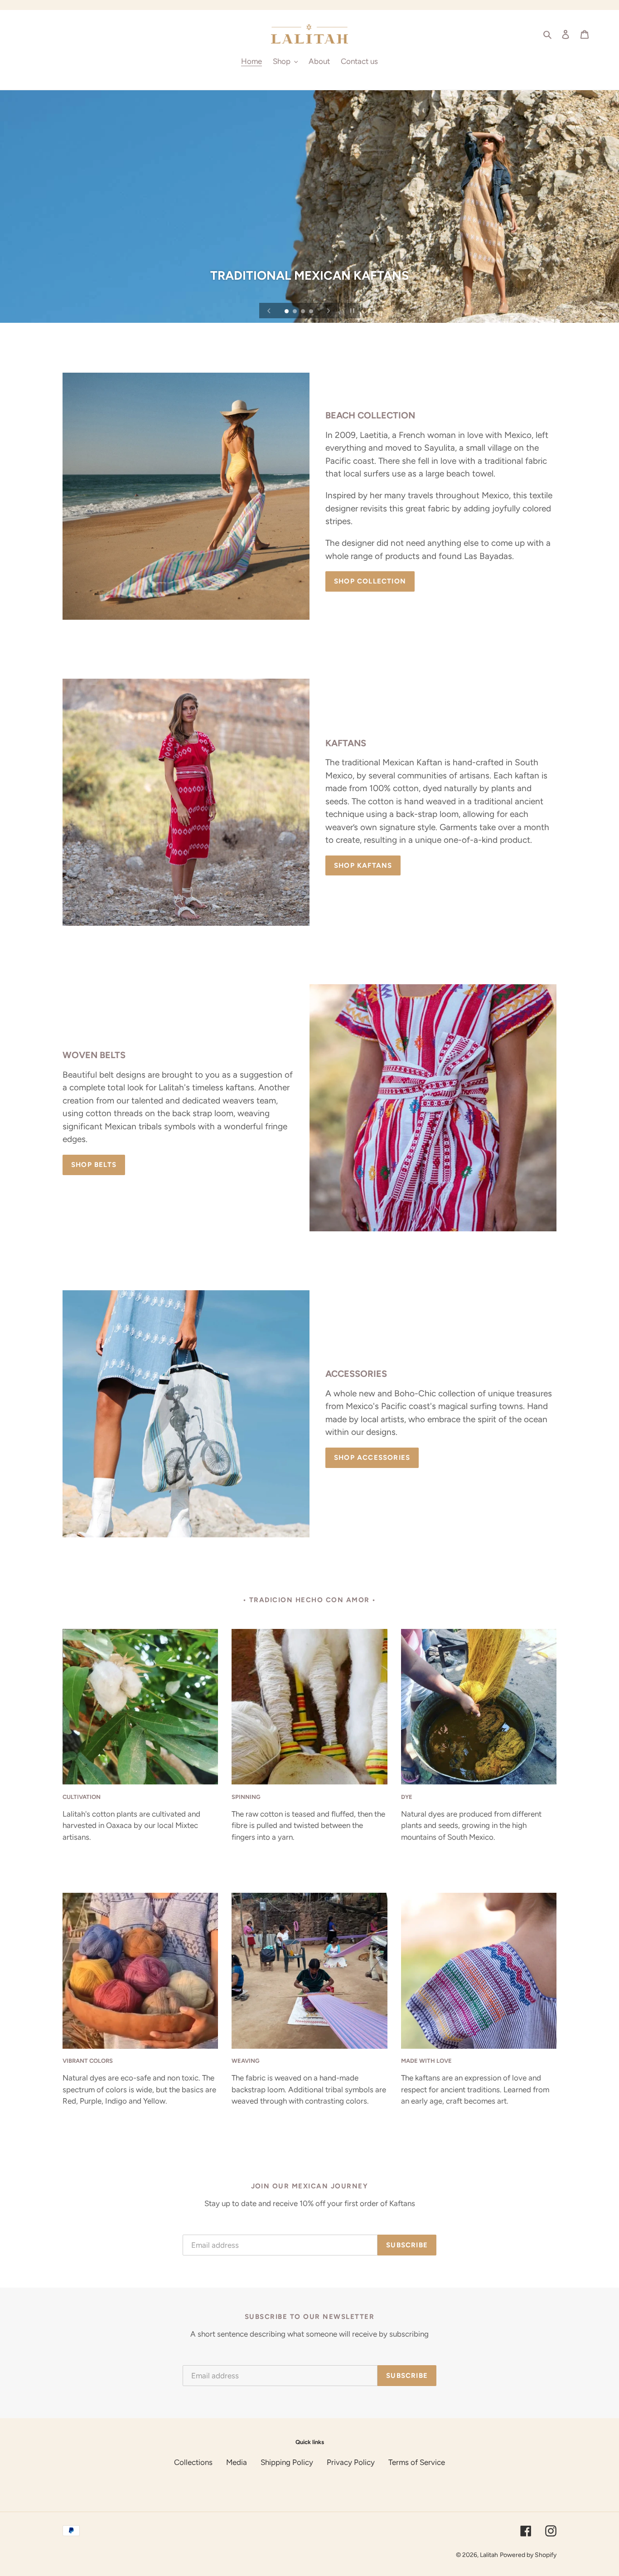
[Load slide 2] (295, 312)
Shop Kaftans (363, 865)
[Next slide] (329, 311)
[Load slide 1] (287, 312)
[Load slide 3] (304, 312)
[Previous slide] (269, 311)
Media (237, 2462)
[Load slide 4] (312, 312)
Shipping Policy (287, 2462)
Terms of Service (417, 2462)
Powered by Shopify (528, 2555)
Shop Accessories (372, 1458)
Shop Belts (94, 1165)
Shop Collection (370, 581)
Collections (193, 2462)
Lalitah (489, 2555)
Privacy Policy (351, 2462)
